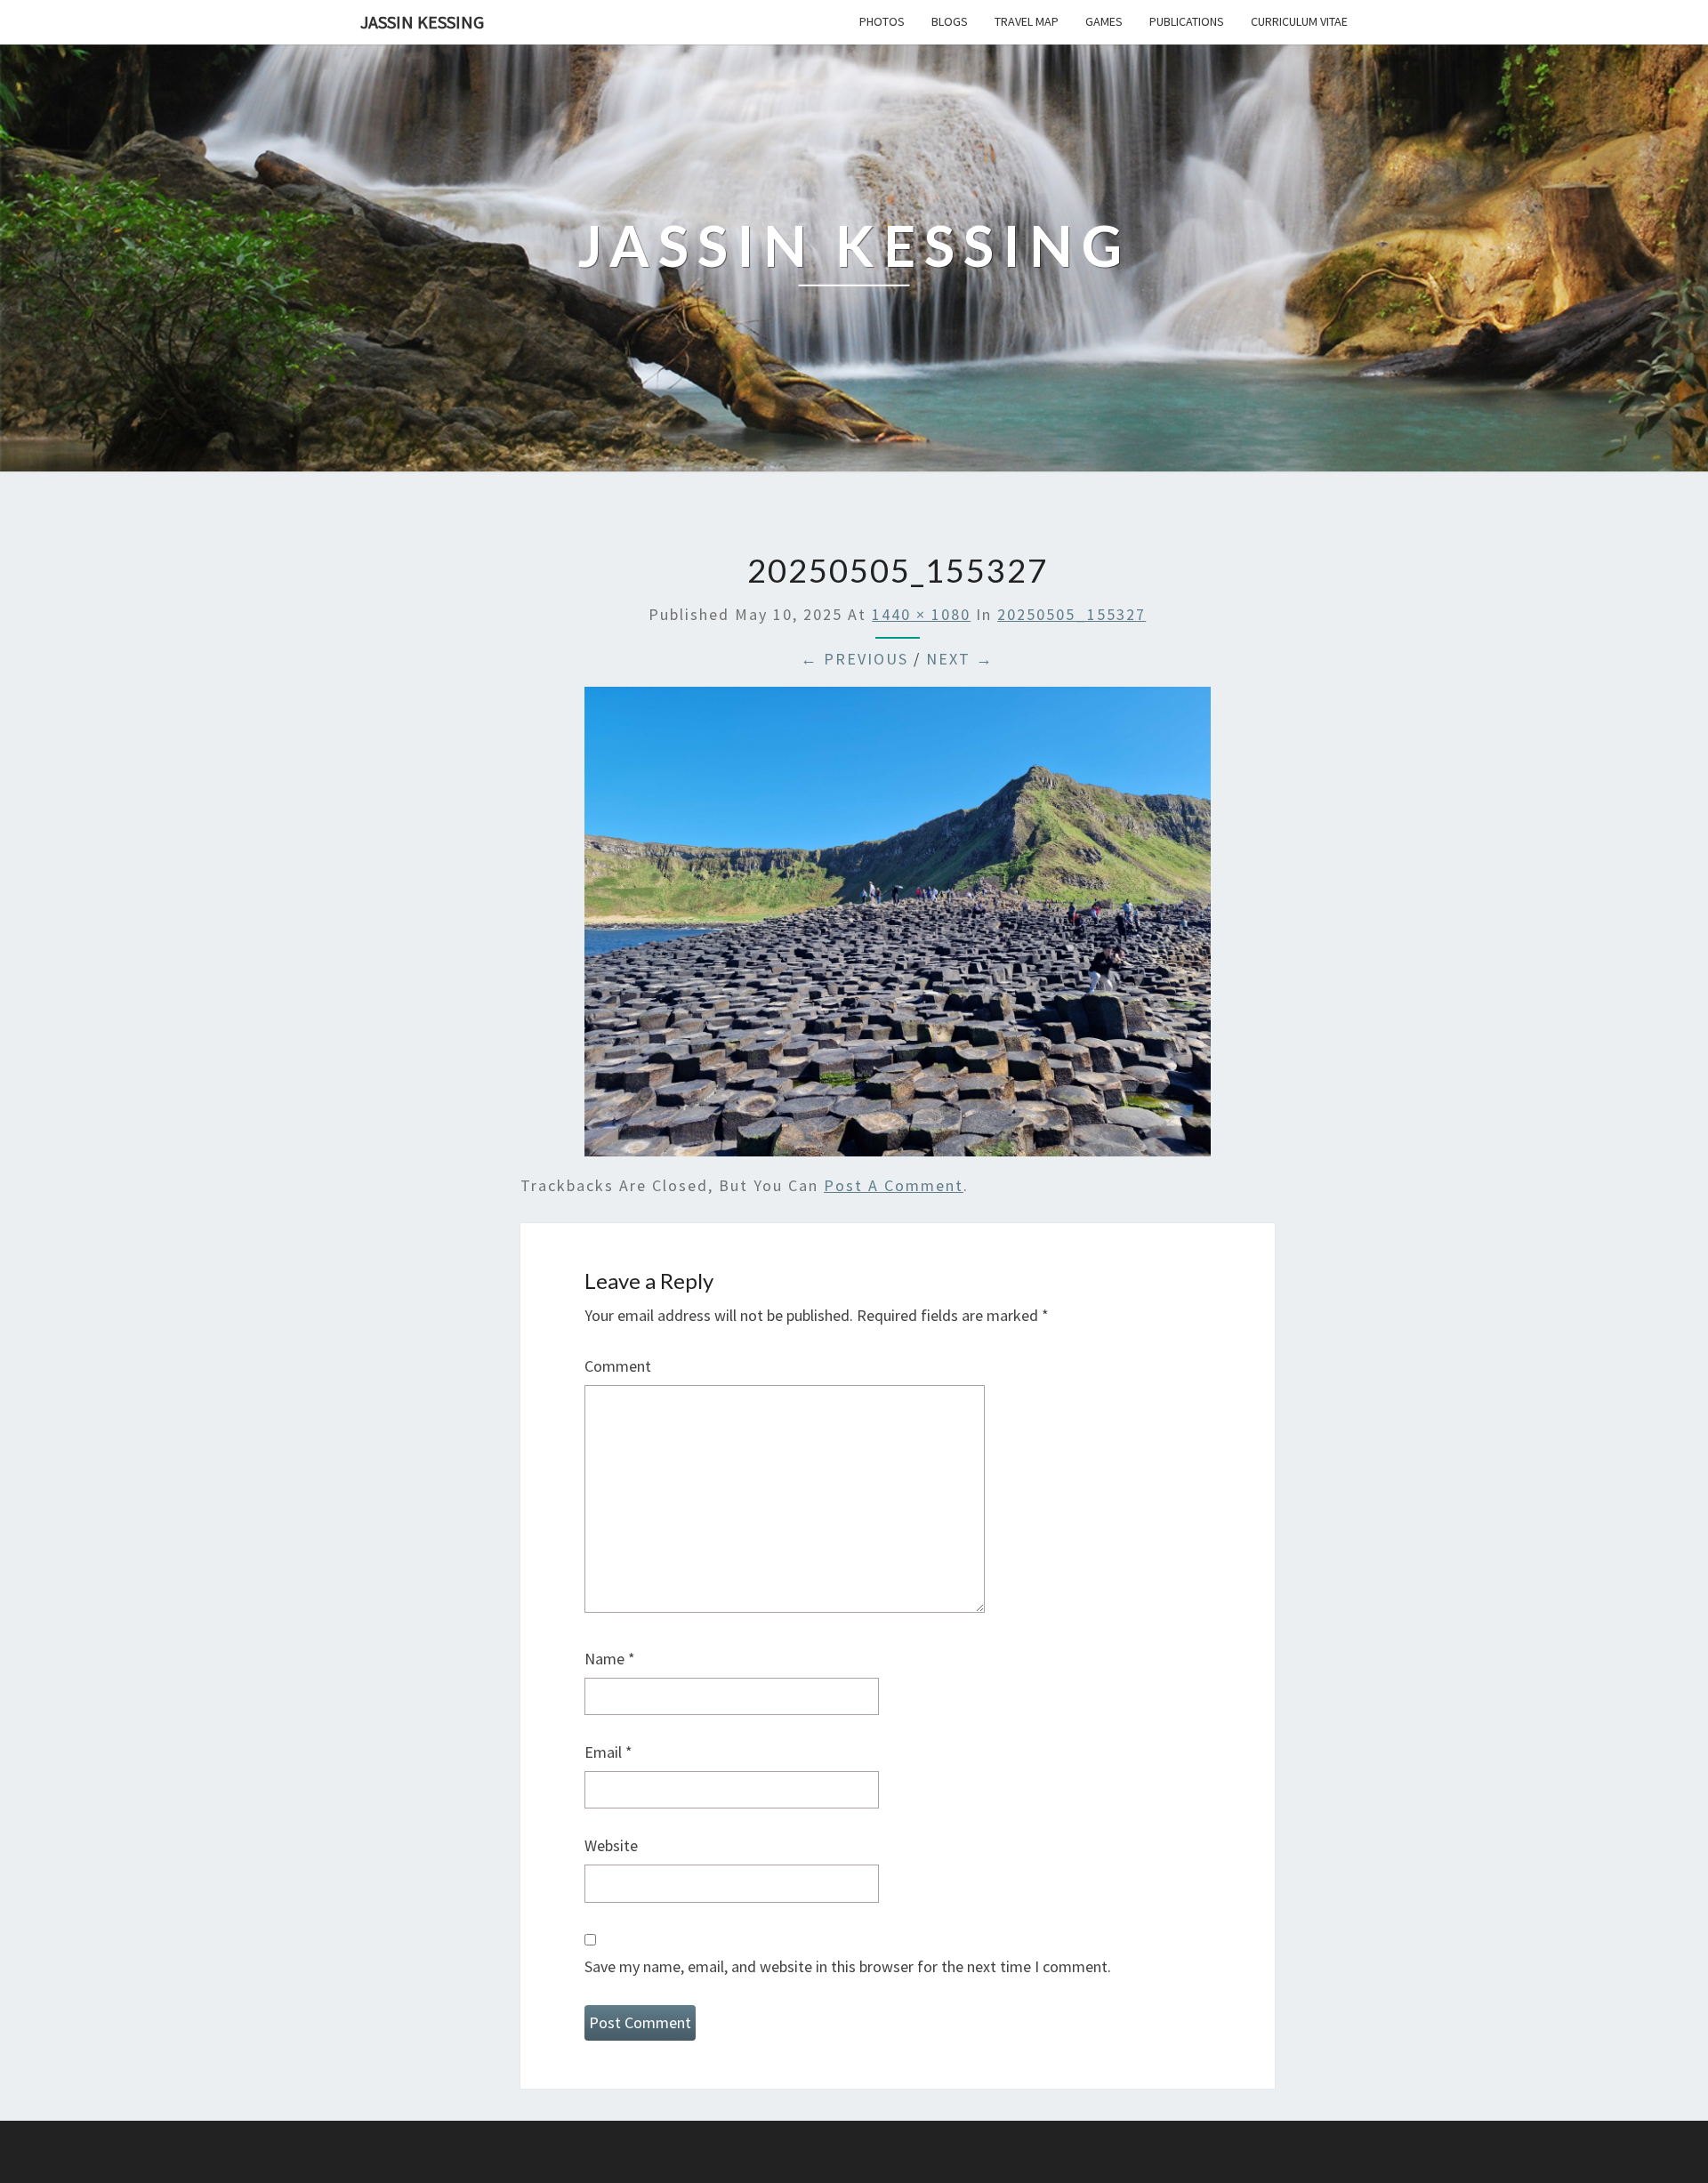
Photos (882, 21)
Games (1104, 21)
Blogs (950, 21)
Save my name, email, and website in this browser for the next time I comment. (848, 1966)
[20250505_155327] (898, 927)
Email (608, 1752)
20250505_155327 (1072, 614)
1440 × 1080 (921, 614)
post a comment (894, 1185)
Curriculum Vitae (1299, 21)
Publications (1187, 21)
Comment (618, 1366)
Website (611, 1845)
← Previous (854, 659)
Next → (960, 659)
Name (610, 1659)
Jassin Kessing (422, 22)
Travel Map (1027, 21)
